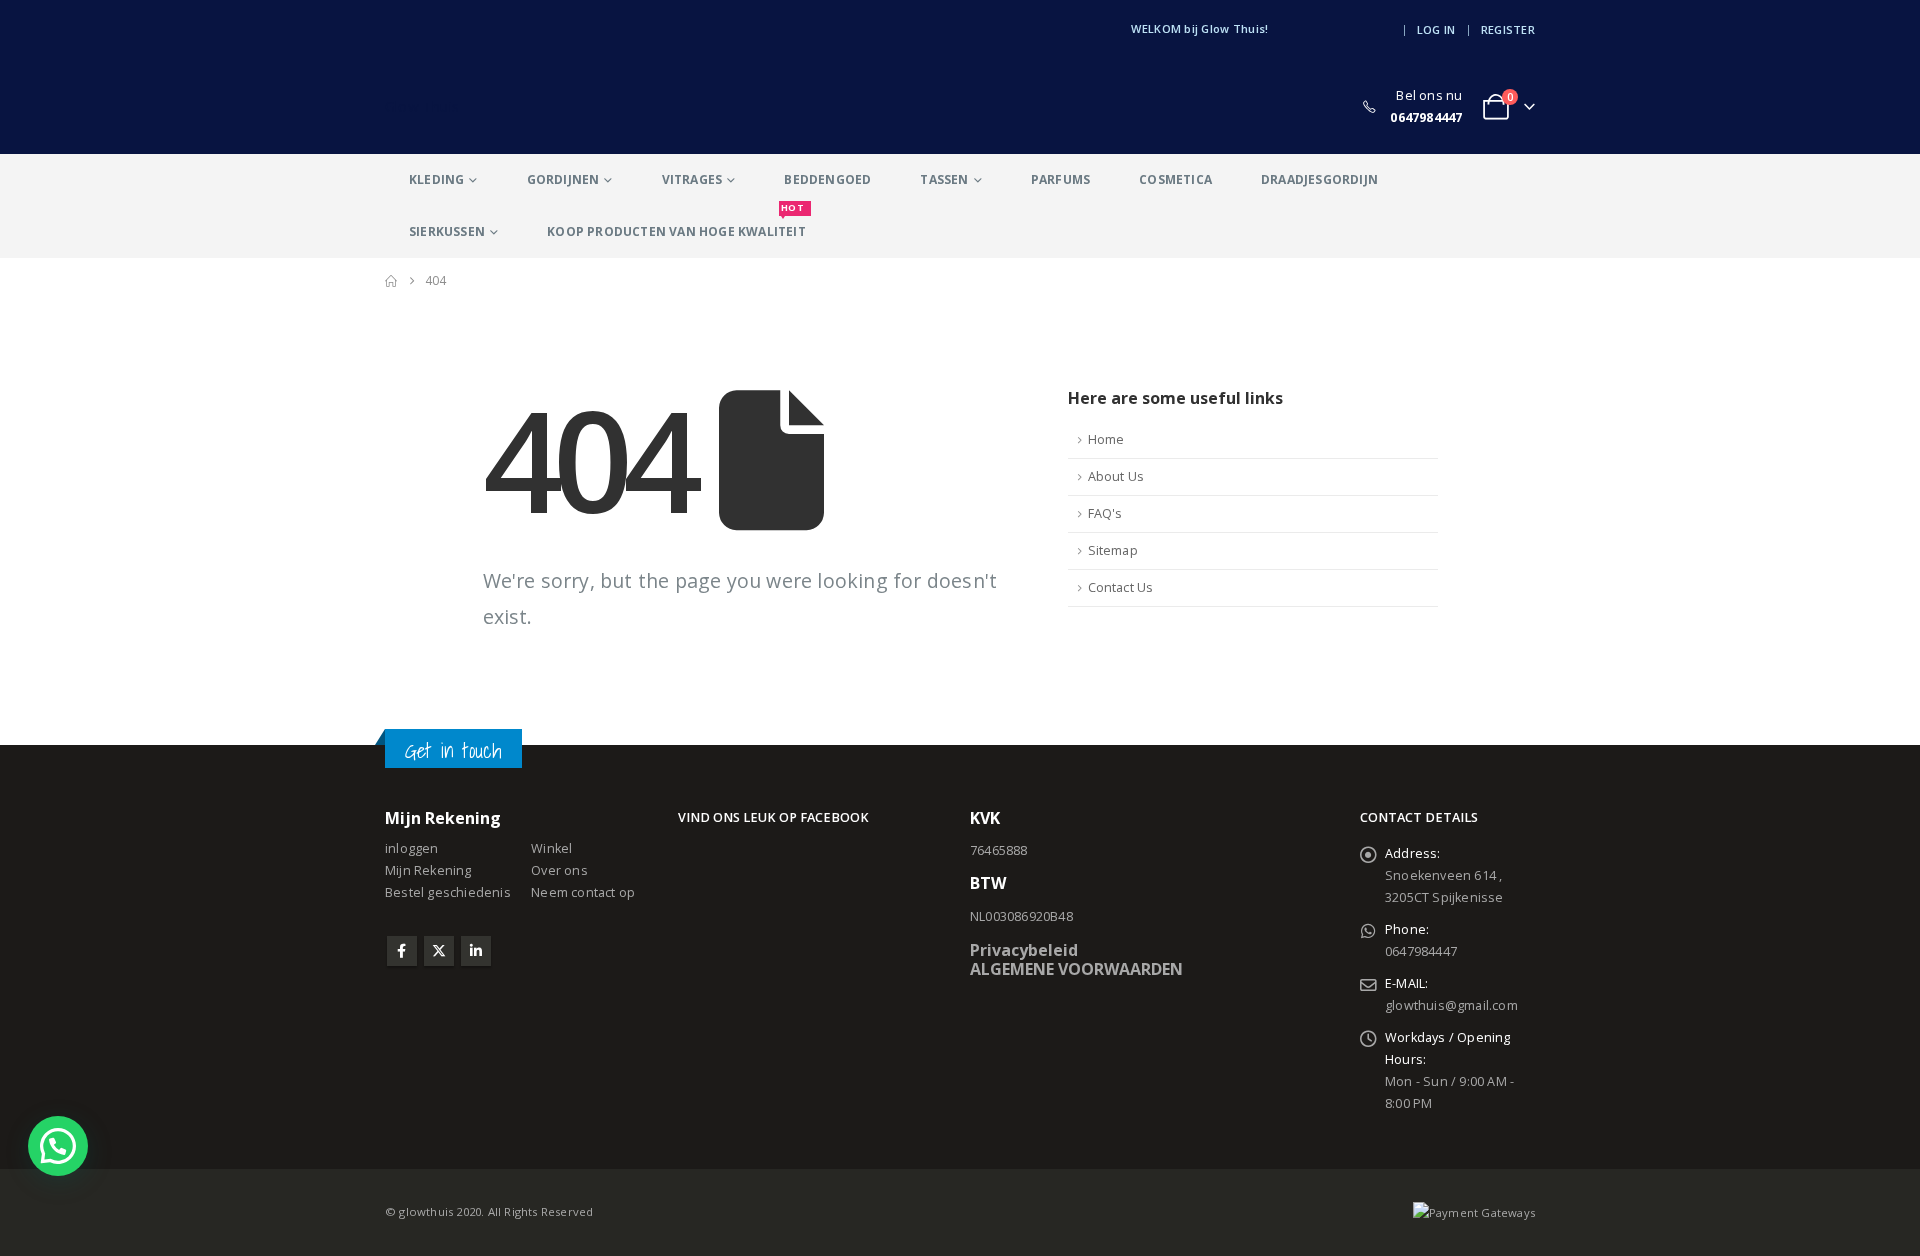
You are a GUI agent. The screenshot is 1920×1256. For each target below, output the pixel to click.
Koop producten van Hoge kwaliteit (676, 223)
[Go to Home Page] (391, 281)
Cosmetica (1175, 179)
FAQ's (1105, 513)
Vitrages (692, 179)
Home (1106, 439)
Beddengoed (827, 179)
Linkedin (476, 951)
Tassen (944, 179)
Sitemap (1113, 550)
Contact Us (1121, 587)
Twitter (439, 951)
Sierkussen (447, 231)
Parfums (1060, 179)
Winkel (551, 848)
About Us (1116, 476)
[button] (58, 1146)
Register (1508, 29)
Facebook (402, 951)
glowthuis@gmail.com (1451, 1005)
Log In (1436, 29)
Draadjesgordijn (1319, 179)
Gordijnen (563, 179)
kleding (436, 179)
